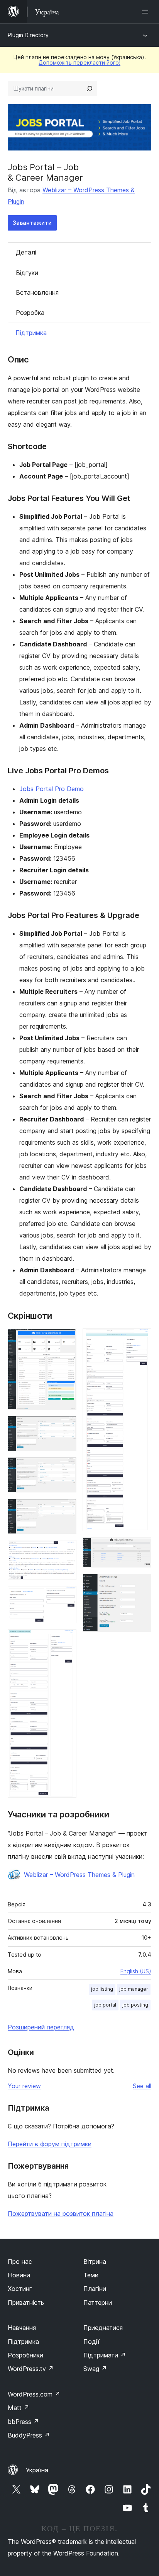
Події (91, 2342)
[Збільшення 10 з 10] (141, 1584)
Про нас (20, 2261)
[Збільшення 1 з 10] (66, 1339)
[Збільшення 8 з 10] (141, 1339)
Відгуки (27, 273)
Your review (24, 2086)
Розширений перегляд (41, 2027)
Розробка (30, 313)
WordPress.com (34, 2394)
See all (142, 2086)
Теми (91, 2275)
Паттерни (98, 2303)
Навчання (22, 2328)
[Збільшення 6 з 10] (66, 1597)
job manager (134, 1989)
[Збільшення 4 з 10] (66, 1509)
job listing (102, 1989)
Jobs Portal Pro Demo (52, 789)
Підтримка (31, 333)
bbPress (23, 2422)
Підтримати (105, 2355)
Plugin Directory (28, 35)
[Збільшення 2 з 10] (66, 1426)
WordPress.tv (31, 2369)
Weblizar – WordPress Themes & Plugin (79, 1875)
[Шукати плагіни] (90, 89)
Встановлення (37, 292)
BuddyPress (29, 2435)
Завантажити (32, 223)
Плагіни (95, 2289)
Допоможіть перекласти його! (79, 62)
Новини (19, 2275)
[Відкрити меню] (147, 12)
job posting (135, 2005)
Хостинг (20, 2289)
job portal (105, 2005)
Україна (37, 2470)
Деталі (26, 252)
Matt (19, 2408)
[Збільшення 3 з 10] (66, 1468)
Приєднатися (103, 2328)
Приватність (26, 2303)
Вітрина (95, 2261)
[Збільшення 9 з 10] (141, 1548)
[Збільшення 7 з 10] (66, 1640)
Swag (95, 2369)
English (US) (136, 1971)
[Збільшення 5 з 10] (66, 1550)
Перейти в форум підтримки (50, 2144)
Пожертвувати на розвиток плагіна (61, 2214)
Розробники (25, 2355)
